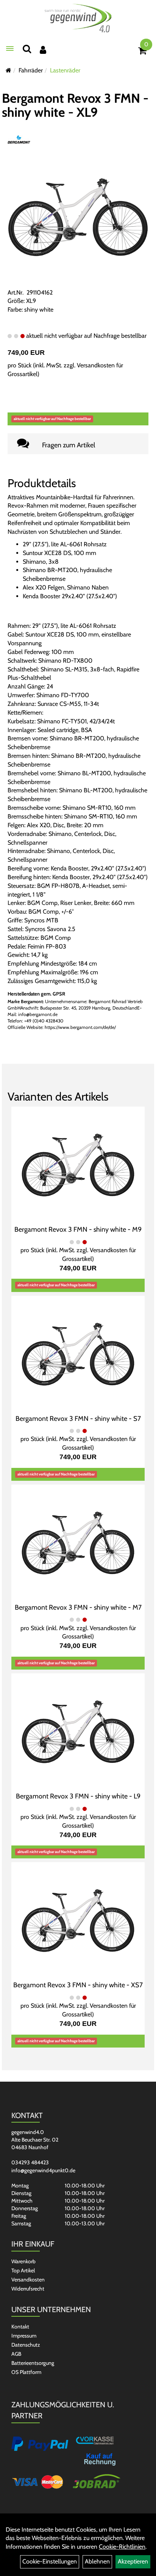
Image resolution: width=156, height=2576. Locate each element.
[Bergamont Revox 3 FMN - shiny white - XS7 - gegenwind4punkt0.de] (78, 1920)
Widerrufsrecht (28, 2289)
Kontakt (20, 2327)
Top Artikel (23, 2270)
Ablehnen (97, 2561)
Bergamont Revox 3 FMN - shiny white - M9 (78, 1229)
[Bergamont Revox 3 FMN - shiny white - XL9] (78, 217)
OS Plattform (26, 2372)
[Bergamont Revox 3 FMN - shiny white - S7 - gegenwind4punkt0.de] (78, 1354)
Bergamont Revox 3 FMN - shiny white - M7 (78, 1607)
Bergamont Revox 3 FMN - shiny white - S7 (78, 1419)
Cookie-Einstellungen (50, 2561)
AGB (16, 2354)
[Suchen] (27, 49)
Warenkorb (23, 2261)
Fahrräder (31, 70)
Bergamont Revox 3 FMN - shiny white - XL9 (75, 105)
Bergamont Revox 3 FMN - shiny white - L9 (78, 1796)
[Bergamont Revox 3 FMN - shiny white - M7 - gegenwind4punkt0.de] (78, 1543)
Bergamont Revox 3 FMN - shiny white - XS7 (78, 1985)
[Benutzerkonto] (43, 50)
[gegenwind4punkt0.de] (78, 18)
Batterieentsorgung (33, 2363)
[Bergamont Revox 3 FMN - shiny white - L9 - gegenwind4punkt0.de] (78, 1732)
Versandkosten (28, 2280)
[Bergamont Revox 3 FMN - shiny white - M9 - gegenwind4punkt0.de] (78, 1165)
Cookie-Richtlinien (122, 2547)
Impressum (24, 2336)
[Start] (9, 70)
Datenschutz (26, 2345)
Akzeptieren (133, 2561)
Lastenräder (65, 70)
